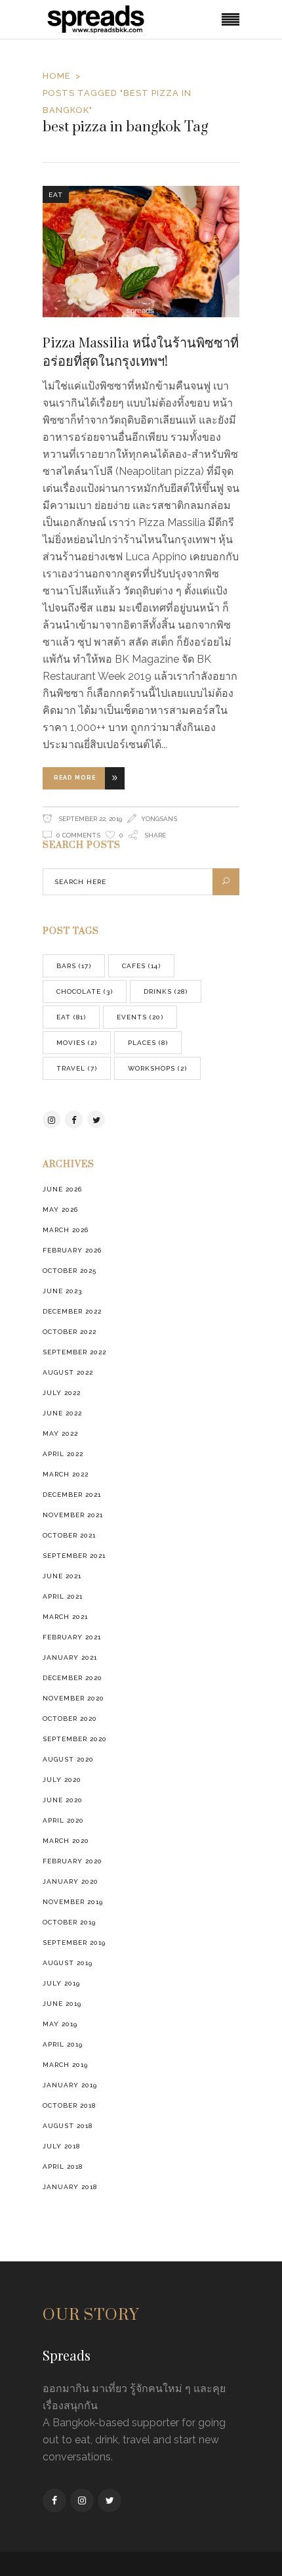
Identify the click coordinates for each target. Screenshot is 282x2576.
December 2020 (72, 1678)
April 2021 (63, 1596)
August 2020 (68, 1759)
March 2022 (66, 1474)
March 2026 (66, 1230)
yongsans (159, 819)
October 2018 (69, 2105)
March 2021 (65, 1617)
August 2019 (68, 1963)
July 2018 (61, 2146)
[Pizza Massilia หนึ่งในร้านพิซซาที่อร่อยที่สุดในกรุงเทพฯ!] (141, 252)
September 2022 (74, 1352)
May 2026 (60, 1210)
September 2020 (75, 1739)
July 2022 (62, 1393)
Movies (77, 1043)
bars (74, 966)
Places (148, 1043)
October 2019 (69, 1922)
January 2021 (70, 1657)
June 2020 (63, 1800)
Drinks (166, 991)
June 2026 (62, 1189)
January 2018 (70, 2187)
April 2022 (63, 1454)
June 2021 (62, 1576)
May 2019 (60, 2024)
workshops (157, 1068)
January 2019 (70, 2085)
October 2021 (69, 1535)
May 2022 (60, 1433)
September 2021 (74, 1556)
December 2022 (72, 1311)
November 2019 (73, 1902)
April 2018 (63, 2166)
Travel (77, 1068)
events (140, 1017)
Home (57, 76)
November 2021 (73, 1515)
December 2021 (72, 1495)
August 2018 (68, 2126)
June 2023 (62, 1291)
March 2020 (66, 1841)
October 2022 (70, 1332)
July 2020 (62, 1780)
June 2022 (62, 1413)
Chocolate (85, 991)
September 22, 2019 (89, 819)
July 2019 (61, 1983)
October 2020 (70, 1719)
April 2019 (63, 2044)
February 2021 (72, 1637)
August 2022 (68, 1372)
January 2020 (70, 1881)
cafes (141, 966)
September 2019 (74, 1943)
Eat (56, 195)
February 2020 (72, 1861)
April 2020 (63, 1820)
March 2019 (65, 2065)
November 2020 (73, 1698)
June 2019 (62, 2004)
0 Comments (78, 835)
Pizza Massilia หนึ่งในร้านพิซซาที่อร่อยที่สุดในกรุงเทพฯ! (141, 351)
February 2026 (72, 1250)
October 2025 (70, 1271)
